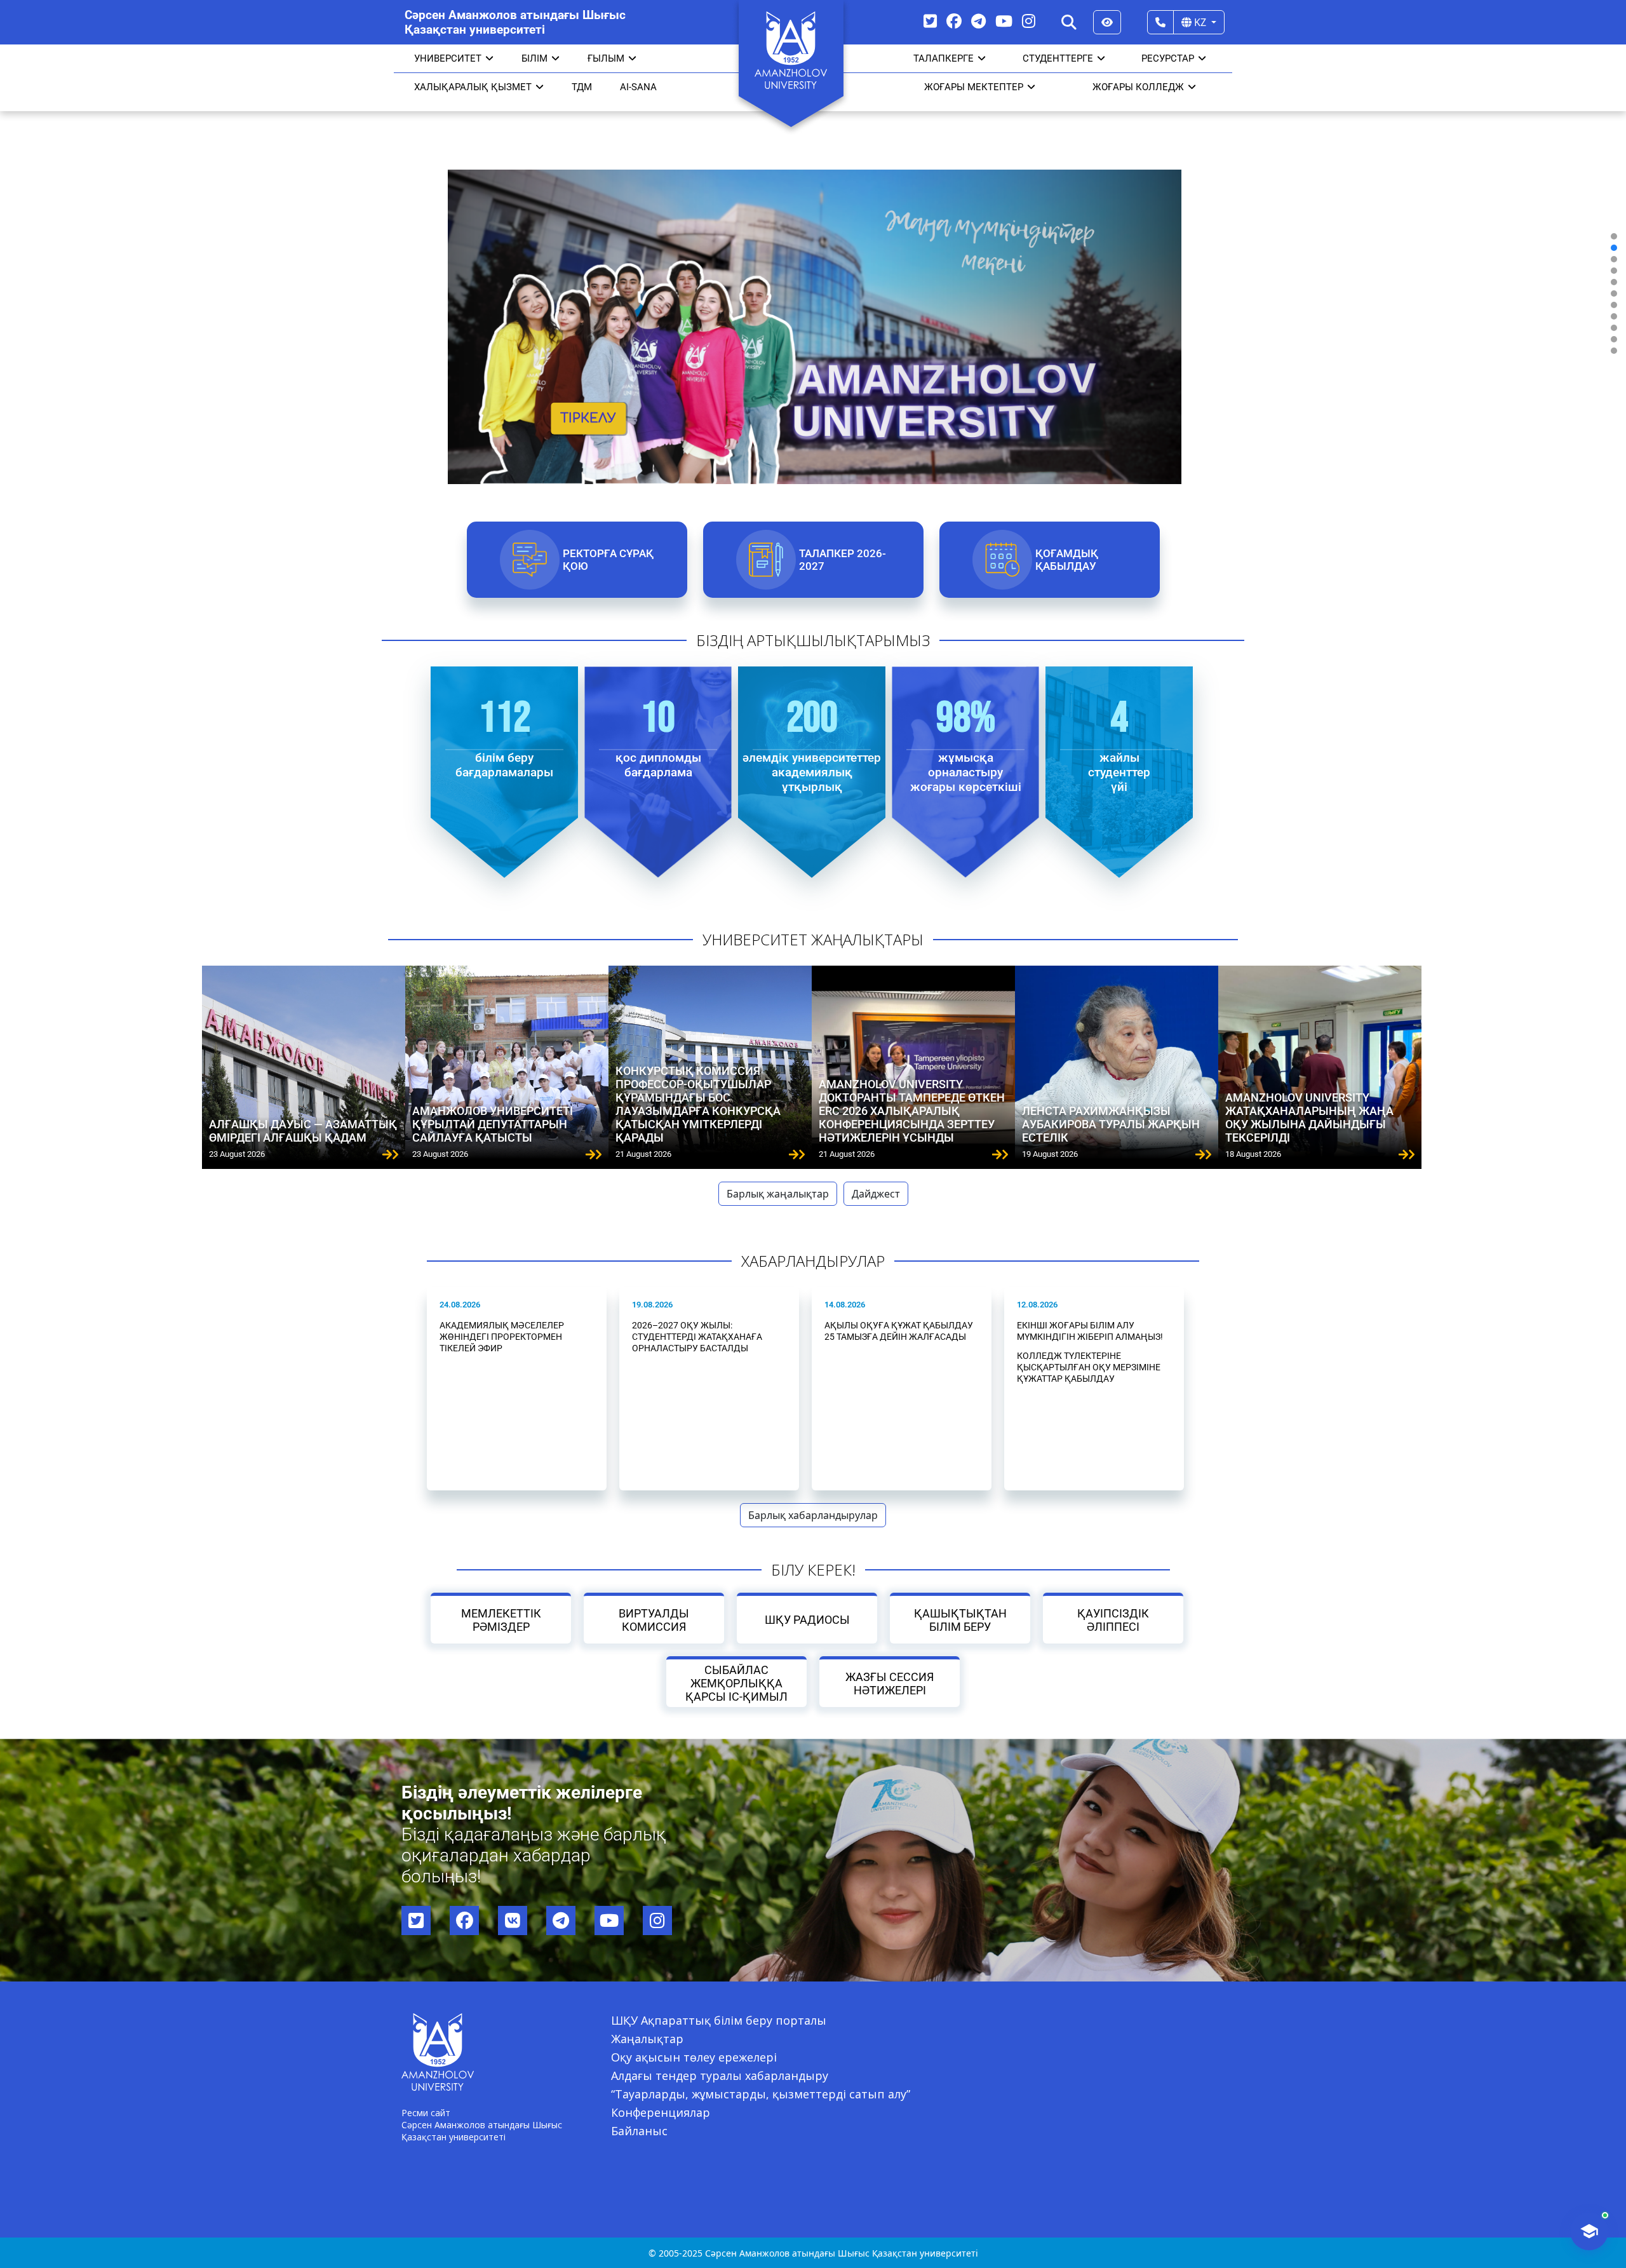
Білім (534, 58)
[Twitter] (930, 21)
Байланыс (639, 2131)
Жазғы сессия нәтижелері (890, 1684)
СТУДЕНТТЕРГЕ (1058, 58)
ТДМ (582, 87)
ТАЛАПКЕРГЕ (944, 58)
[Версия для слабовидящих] (1107, 22)
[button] (1614, 236)
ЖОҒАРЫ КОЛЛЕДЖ (1138, 87)
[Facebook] (954, 21)
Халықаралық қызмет (473, 87)
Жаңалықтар (647, 2039)
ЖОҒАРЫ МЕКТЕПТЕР (974, 87)
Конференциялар (661, 2112)
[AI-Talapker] (1589, 2231)
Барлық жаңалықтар (778, 1194)
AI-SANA (638, 87)
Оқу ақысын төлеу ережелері (694, 2057)
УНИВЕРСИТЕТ (448, 58)
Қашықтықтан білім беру (960, 1620)
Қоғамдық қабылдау (1066, 560)
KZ (1200, 22)
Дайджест (876, 1194)
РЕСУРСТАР (1168, 58)
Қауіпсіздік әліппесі (1113, 1620)
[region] (813, 293)
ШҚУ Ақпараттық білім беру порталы (719, 2020)
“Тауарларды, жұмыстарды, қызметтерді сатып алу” (761, 2094)
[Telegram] (978, 21)
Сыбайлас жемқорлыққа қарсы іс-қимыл (736, 1683)
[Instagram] (1029, 21)
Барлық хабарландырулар (813, 1515)
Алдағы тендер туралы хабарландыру (720, 2076)
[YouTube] (1004, 21)
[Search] (1069, 22)
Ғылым (606, 58)
